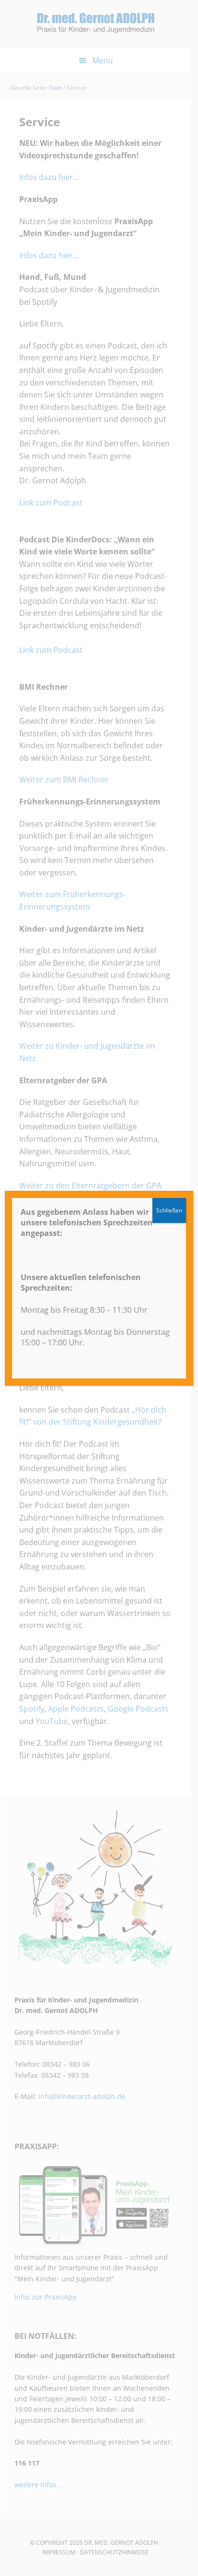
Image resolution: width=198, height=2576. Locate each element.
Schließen (169, 1210)
